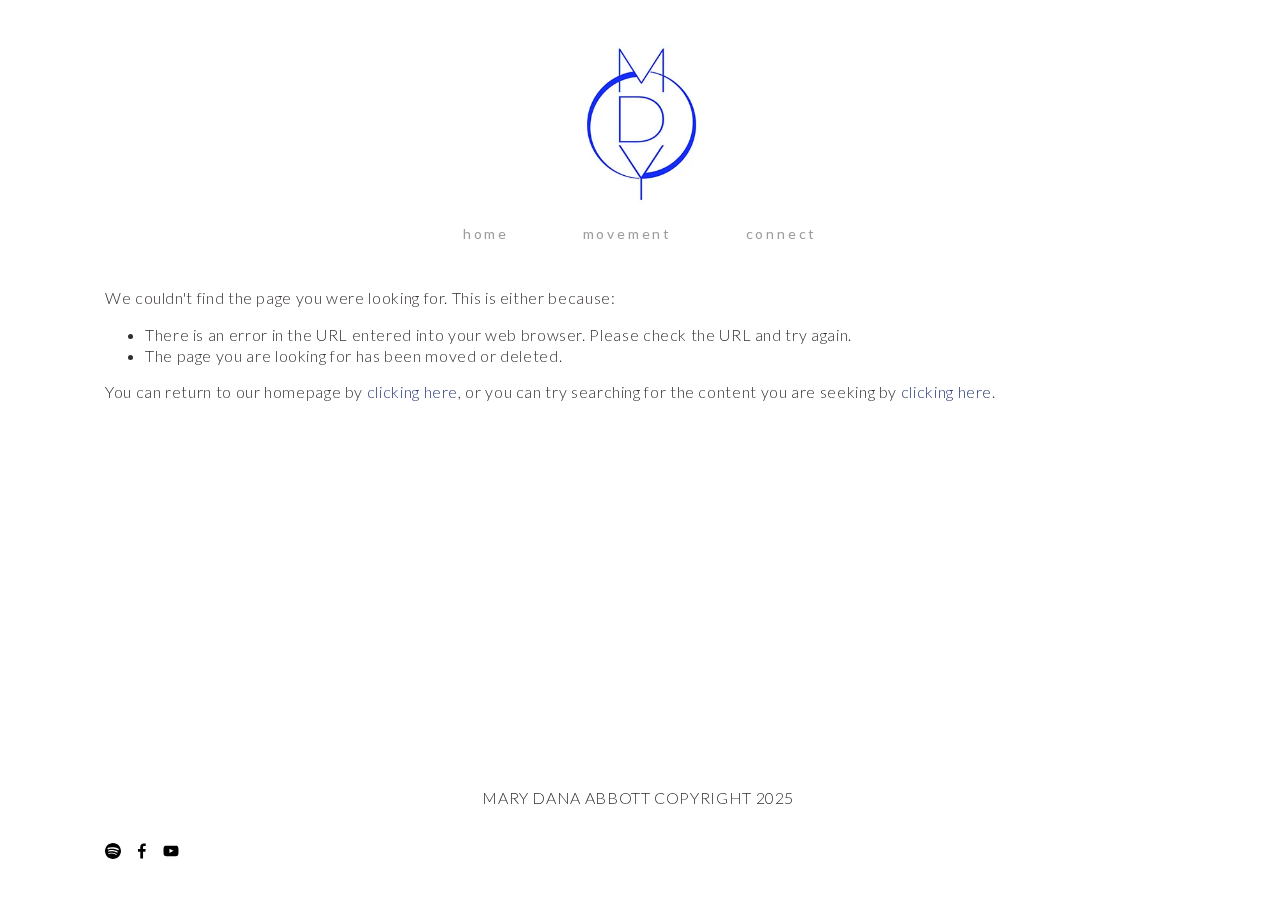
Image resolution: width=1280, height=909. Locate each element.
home (486, 233)
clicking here (412, 391)
